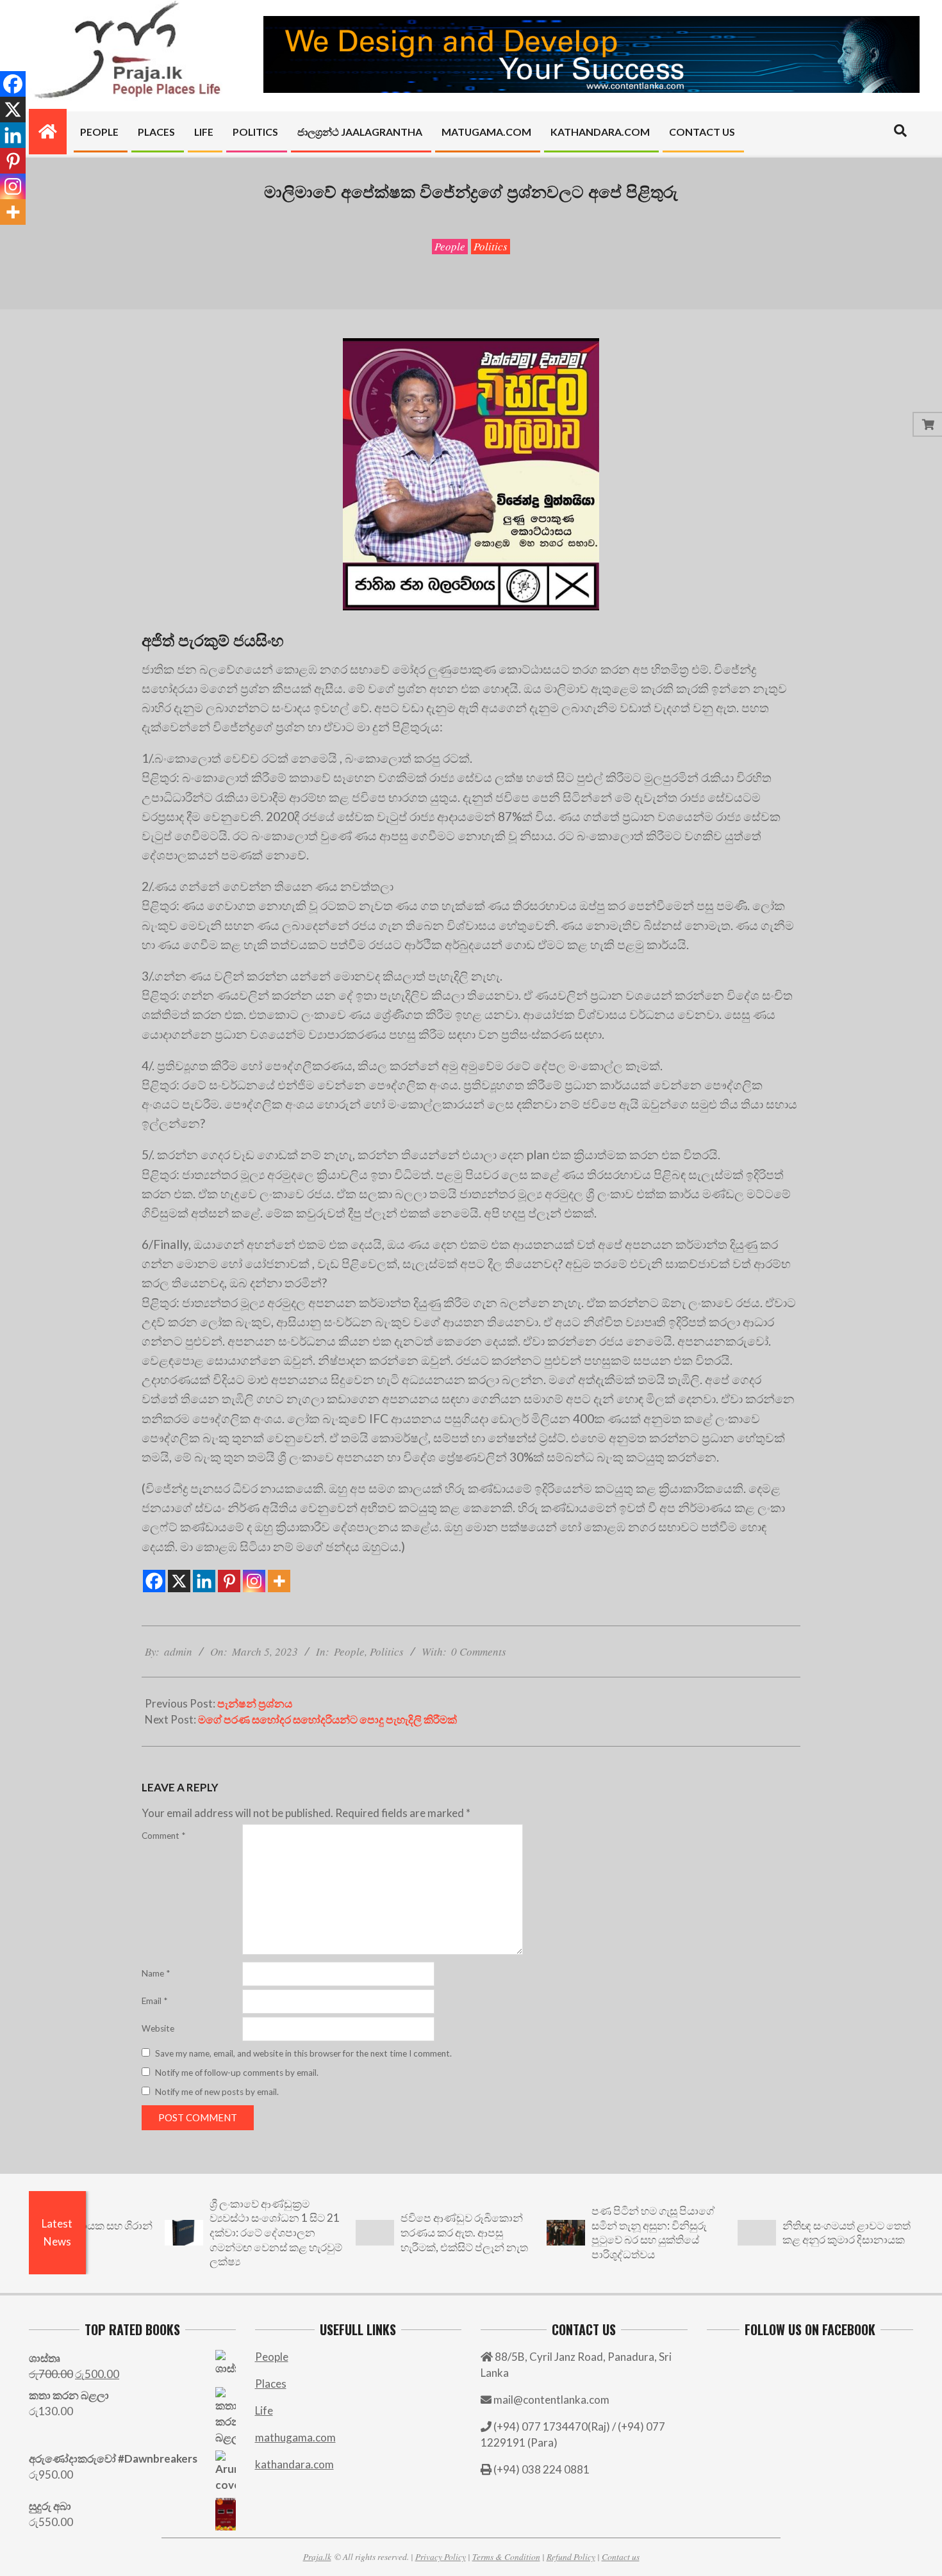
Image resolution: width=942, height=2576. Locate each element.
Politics (491, 246)
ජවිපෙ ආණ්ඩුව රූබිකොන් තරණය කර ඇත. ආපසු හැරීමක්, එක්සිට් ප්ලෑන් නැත (402, 2232)
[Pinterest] (229, 1581)
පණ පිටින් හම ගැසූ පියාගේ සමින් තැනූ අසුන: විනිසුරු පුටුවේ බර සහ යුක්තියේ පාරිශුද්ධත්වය (591, 2232)
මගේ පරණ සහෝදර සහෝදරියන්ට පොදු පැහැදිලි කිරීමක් (327, 1719)
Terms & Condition (506, 2556)
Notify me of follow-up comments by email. (237, 2073)
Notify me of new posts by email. (217, 2092)
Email (154, 2001)
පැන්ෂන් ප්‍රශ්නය (255, 1703)
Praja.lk (317, 2556)
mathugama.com (295, 2437)
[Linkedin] (204, 1581)
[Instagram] (254, 1581)
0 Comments (479, 1651)
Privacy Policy (441, 2556)
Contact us (621, 2556)
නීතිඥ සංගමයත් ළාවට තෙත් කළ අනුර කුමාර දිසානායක (784, 2233)
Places (271, 2384)
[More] (279, 1581)
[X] (179, 1581)
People (450, 246)
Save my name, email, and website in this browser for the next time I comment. (303, 2053)
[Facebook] (154, 1581)
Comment (163, 1836)
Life (264, 2410)
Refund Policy (571, 2556)
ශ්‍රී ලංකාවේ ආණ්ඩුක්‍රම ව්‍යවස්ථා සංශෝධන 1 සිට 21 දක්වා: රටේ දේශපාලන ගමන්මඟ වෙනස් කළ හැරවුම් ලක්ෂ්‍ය (214, 2233)
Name (156, 1973)
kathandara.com (294, 2464)
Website (158, 2028)
